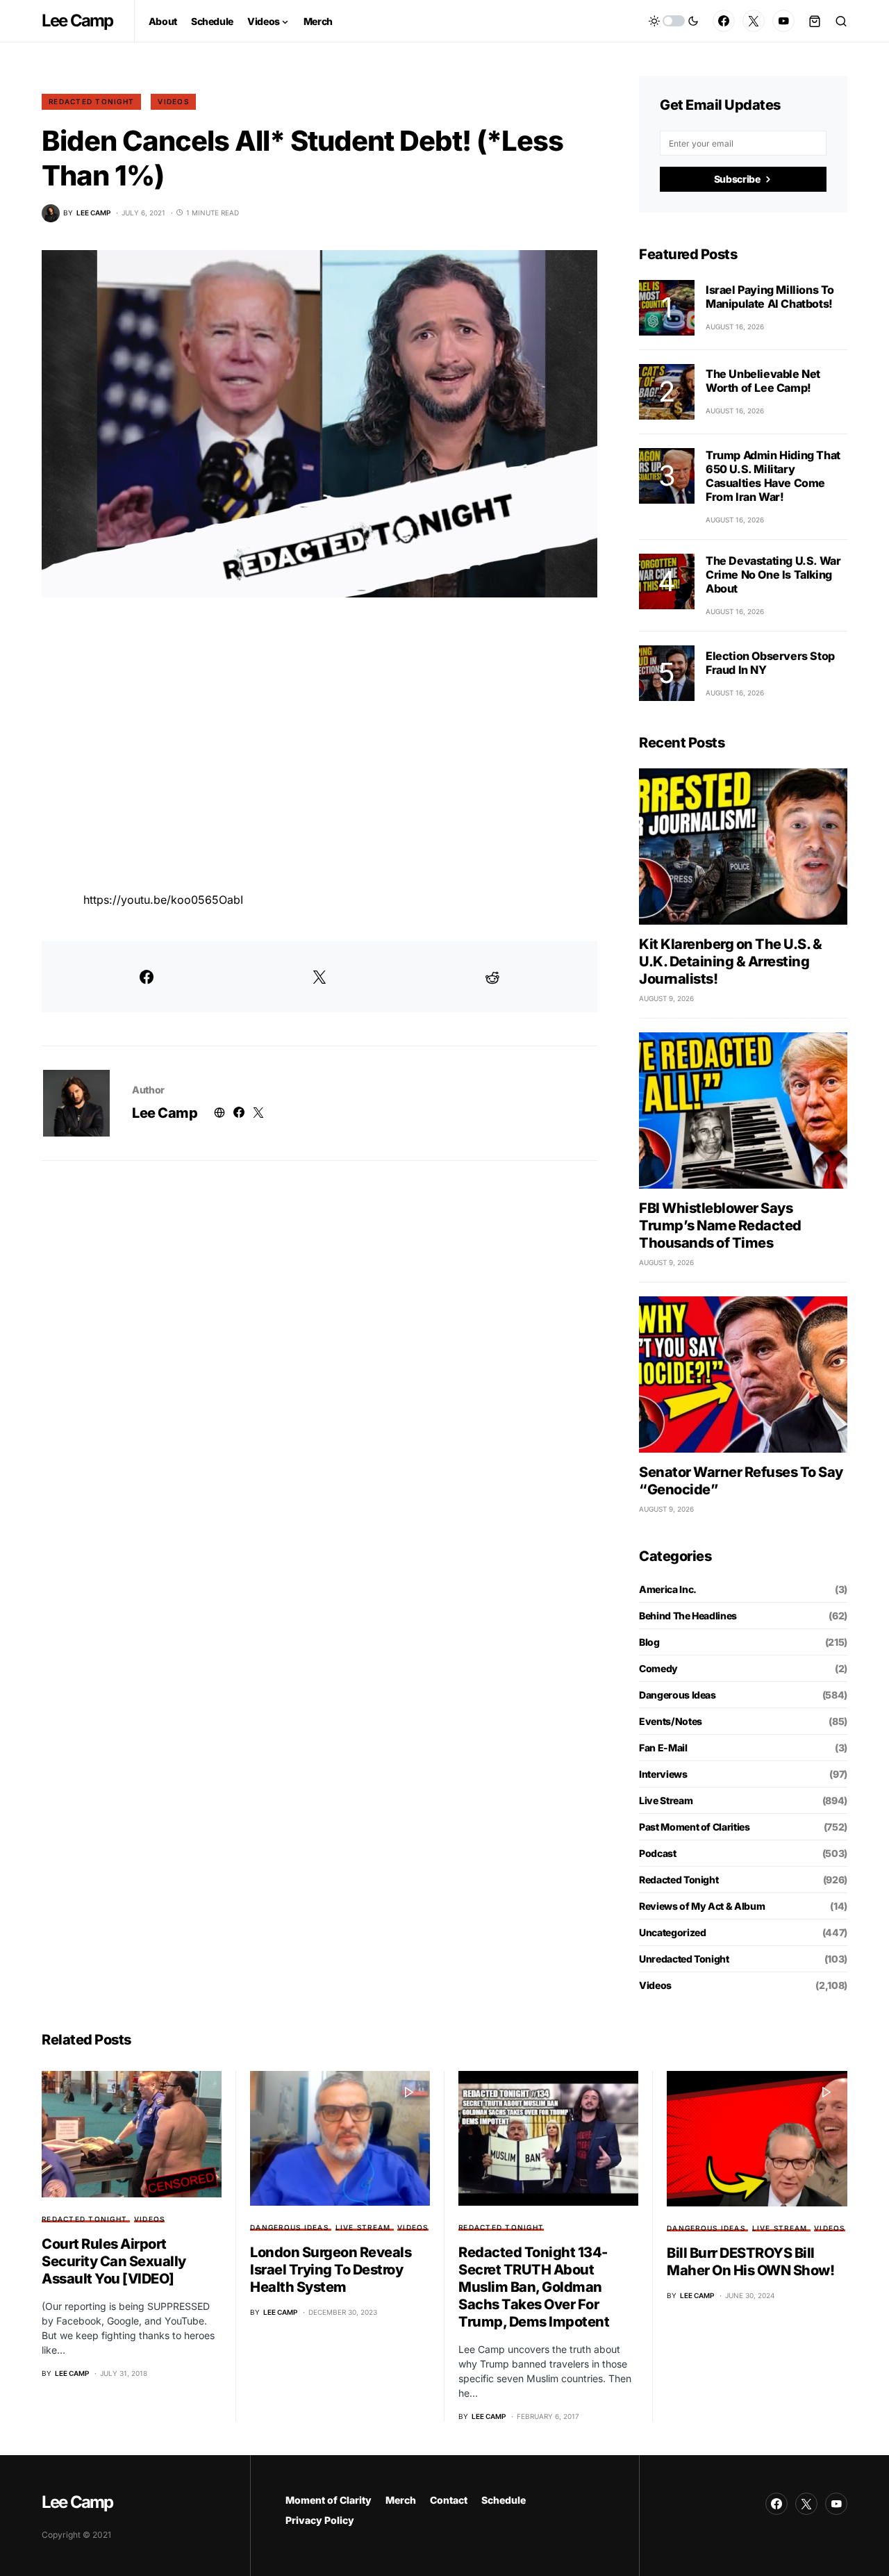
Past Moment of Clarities (695, 1827)
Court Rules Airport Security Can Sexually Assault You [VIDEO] (114, 2261)
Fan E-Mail (663, 1748)
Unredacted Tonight (684, 1959)
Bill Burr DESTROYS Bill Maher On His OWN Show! (750, 2262)
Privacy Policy (320, 2520)
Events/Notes (671, 1721)
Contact (449, 2500)
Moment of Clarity (329, 2500)
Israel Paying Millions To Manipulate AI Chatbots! (770, 297)
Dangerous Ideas (678, 1695)
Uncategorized (672, 1932)
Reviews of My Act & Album (702, 1906)
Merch (401, 2500)
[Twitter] (754, 21)
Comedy (658, 1668)
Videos (173, 101)
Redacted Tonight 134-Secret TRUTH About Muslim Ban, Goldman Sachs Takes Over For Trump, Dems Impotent (534, 2287)
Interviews (663, 1774)
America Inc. (668, 1589)
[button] (674, 21)
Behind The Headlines (688, 1616)
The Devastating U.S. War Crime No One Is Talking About (773, 575)
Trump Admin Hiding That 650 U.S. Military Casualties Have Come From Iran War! (773, 476)
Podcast (658, 1853)
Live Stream (666, 1800)
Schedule (504, 2500)
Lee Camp (77, 20)
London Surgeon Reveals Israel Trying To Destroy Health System (331, 2270)
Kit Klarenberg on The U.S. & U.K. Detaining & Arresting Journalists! (730, 961)
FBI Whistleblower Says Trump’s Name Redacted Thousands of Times (720, 1225)
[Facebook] (724, 21)
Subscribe (737, 179)
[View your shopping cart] (815, 21)
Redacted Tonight (91, 101)
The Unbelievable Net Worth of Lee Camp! (763, 381)
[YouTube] (783, 21)
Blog (649, 1642)
